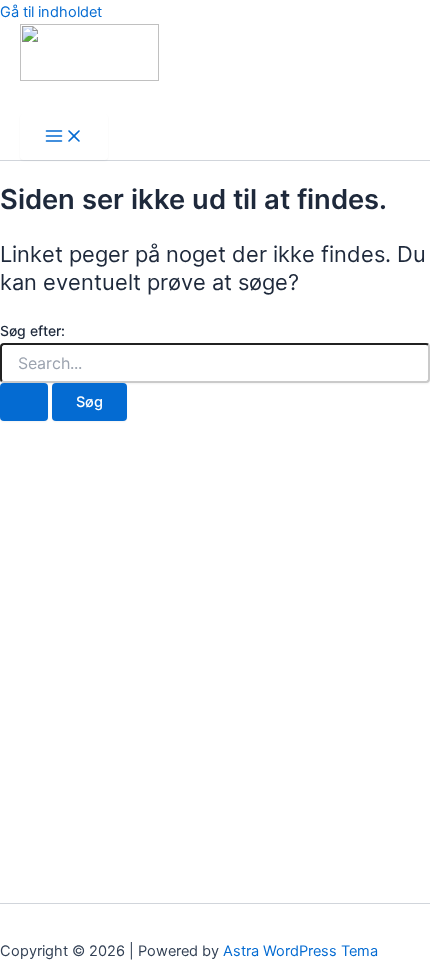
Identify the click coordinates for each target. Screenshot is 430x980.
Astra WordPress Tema (300, 951)
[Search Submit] (24, 402)
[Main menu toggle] (64, 137)
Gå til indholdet (51, 12)
